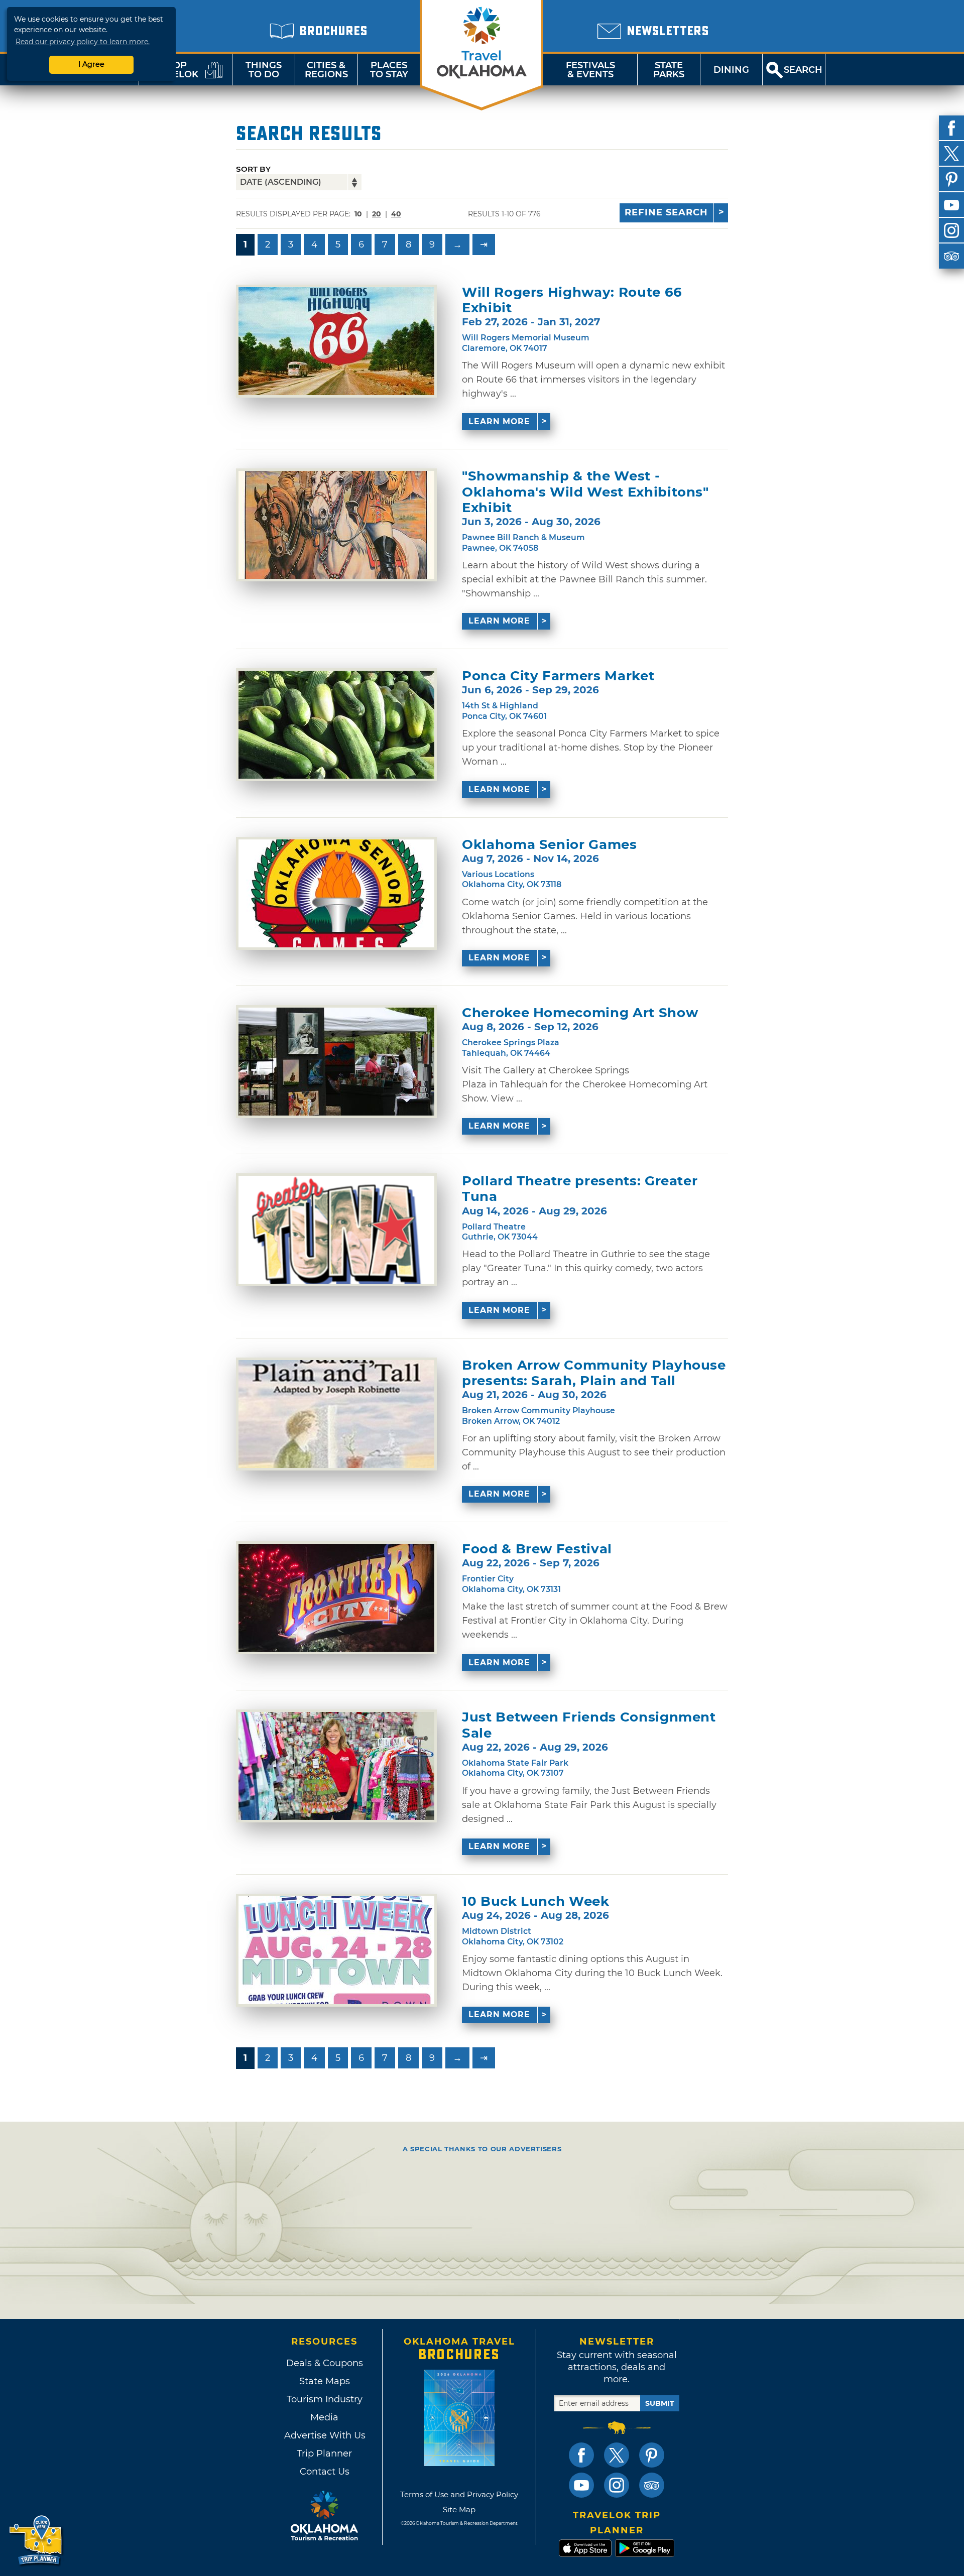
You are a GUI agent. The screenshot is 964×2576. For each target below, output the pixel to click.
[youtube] (951, 205)
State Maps (325, 2381)
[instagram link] (617, 2485)
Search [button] (803, 70)
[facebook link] (581, 2455)
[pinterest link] (652, 2455)
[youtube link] (581, 2485)
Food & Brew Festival (537, 1549)
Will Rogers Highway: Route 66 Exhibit (572, 300)
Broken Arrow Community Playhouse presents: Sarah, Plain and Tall (594, 1373)
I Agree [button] (91, 64)
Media (324, 2417)
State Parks (669, 70)
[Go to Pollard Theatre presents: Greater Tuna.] (336, 1230)
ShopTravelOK (173, 70)
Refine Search (666, 212)
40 (396, 214)
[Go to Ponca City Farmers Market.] (336, 725)
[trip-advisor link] (652, 2485)
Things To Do (264, 70)
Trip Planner (324, 2454)
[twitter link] (617, 2455)
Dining (731, 70)
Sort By (253, 169)
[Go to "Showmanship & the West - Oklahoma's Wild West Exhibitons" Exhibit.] (336, 525)
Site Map (459, 2509)
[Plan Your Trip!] (36, 2541)
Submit (660, 2403)
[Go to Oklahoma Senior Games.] (336, 893)
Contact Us (325, 2472)
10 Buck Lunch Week (536, 1902)
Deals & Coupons (325, 2363)
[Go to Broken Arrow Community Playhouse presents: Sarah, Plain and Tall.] (336, 1414)
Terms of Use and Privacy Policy (459, 2494)
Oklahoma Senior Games (550, 845)
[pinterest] (951, 179)
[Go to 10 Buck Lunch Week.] (336, 1950)
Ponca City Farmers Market (558, 676)
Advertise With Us (324, 2435)
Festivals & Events (590, 70)
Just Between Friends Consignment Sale (589, 1725)
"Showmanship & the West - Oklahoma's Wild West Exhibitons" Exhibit (585, 492)
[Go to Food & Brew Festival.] (336, 1598)
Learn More (499, 421)
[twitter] (951, 154)
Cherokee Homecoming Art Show (580, 1013)
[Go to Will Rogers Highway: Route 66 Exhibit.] (336, 341)
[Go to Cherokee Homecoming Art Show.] (336, 1062)
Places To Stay (389, 70)
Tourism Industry (325, 2399)
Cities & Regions (326, 70)
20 (377, 214)
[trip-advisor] (951, 256)
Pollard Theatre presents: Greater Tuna (580, 1189)
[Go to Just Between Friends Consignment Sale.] (336, 1766)
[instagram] (951, 230)
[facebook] (951, 128)
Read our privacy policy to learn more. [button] (83, 42)
